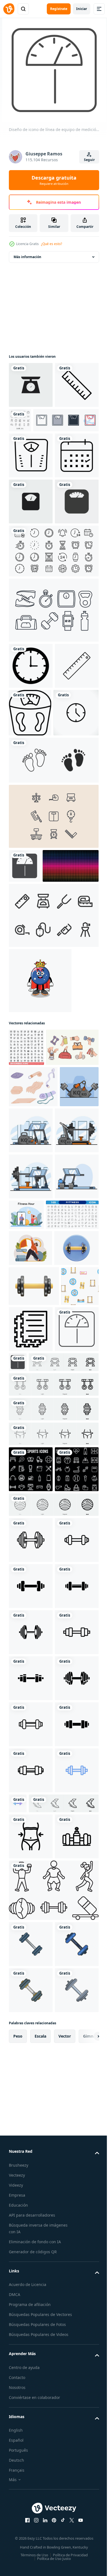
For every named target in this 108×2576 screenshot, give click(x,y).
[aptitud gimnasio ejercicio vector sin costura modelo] (28, 1712)
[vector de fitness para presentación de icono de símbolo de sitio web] (31, 2524)
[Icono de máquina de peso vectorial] (31, 501)
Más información (27, 257)
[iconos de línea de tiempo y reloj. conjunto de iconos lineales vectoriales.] (53, 689)
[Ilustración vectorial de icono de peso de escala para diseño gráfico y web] (31, 385)
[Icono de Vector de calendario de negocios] (31, 548)
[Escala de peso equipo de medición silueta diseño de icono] (25, 1052)
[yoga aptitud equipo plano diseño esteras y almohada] (33, 1344)
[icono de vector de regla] (31, 850)
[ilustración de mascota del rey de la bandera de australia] (40, 1200)
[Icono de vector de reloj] (31, 804)
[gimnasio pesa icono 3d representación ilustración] (31, 1634)
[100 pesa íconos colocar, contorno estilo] (26, 1267)
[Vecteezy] (9, 9)
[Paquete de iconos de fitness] (53, 748)
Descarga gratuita (54, 180)
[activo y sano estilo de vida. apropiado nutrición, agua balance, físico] (30, 1597)
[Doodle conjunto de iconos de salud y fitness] (66, 420)
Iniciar (82, 9)
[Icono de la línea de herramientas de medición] (53, 1135)
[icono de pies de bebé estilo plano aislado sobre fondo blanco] (53, 946)
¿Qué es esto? (52, 244)
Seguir (89, 160)
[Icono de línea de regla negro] (31, 431)
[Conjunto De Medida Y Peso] (53, 1002)
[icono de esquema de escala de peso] (76, 851)
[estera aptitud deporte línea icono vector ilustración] (70, 1715)
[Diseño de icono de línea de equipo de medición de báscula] (31, 1761)
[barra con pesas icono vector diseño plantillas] (31, 2018)
